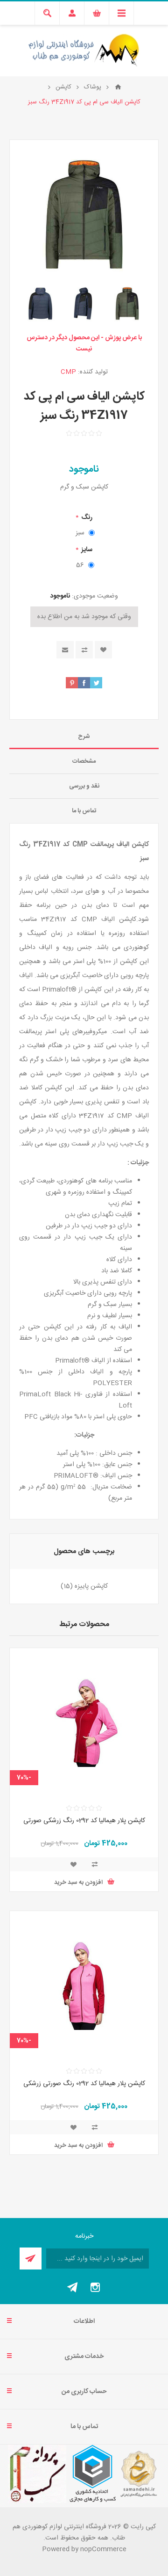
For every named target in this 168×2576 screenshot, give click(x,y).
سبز (80, 533)
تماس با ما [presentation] (84, 811)
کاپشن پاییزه (91, 1586)
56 (80, 565)
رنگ (86, 518)
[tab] (84, 737)
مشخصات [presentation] (84, 761)
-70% (24, 1778)
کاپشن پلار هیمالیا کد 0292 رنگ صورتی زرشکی (84, 2084)
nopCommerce (103, 2549)
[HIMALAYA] (84, 1722)
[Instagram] (95, 2287)
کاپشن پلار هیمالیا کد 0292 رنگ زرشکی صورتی (84, 1821)
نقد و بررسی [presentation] (84, 786)
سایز (86, 550)
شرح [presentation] (84, 737)
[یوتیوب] (73, 2287)
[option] (127, 303)
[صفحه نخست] (118, 87)
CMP (68, 372)
